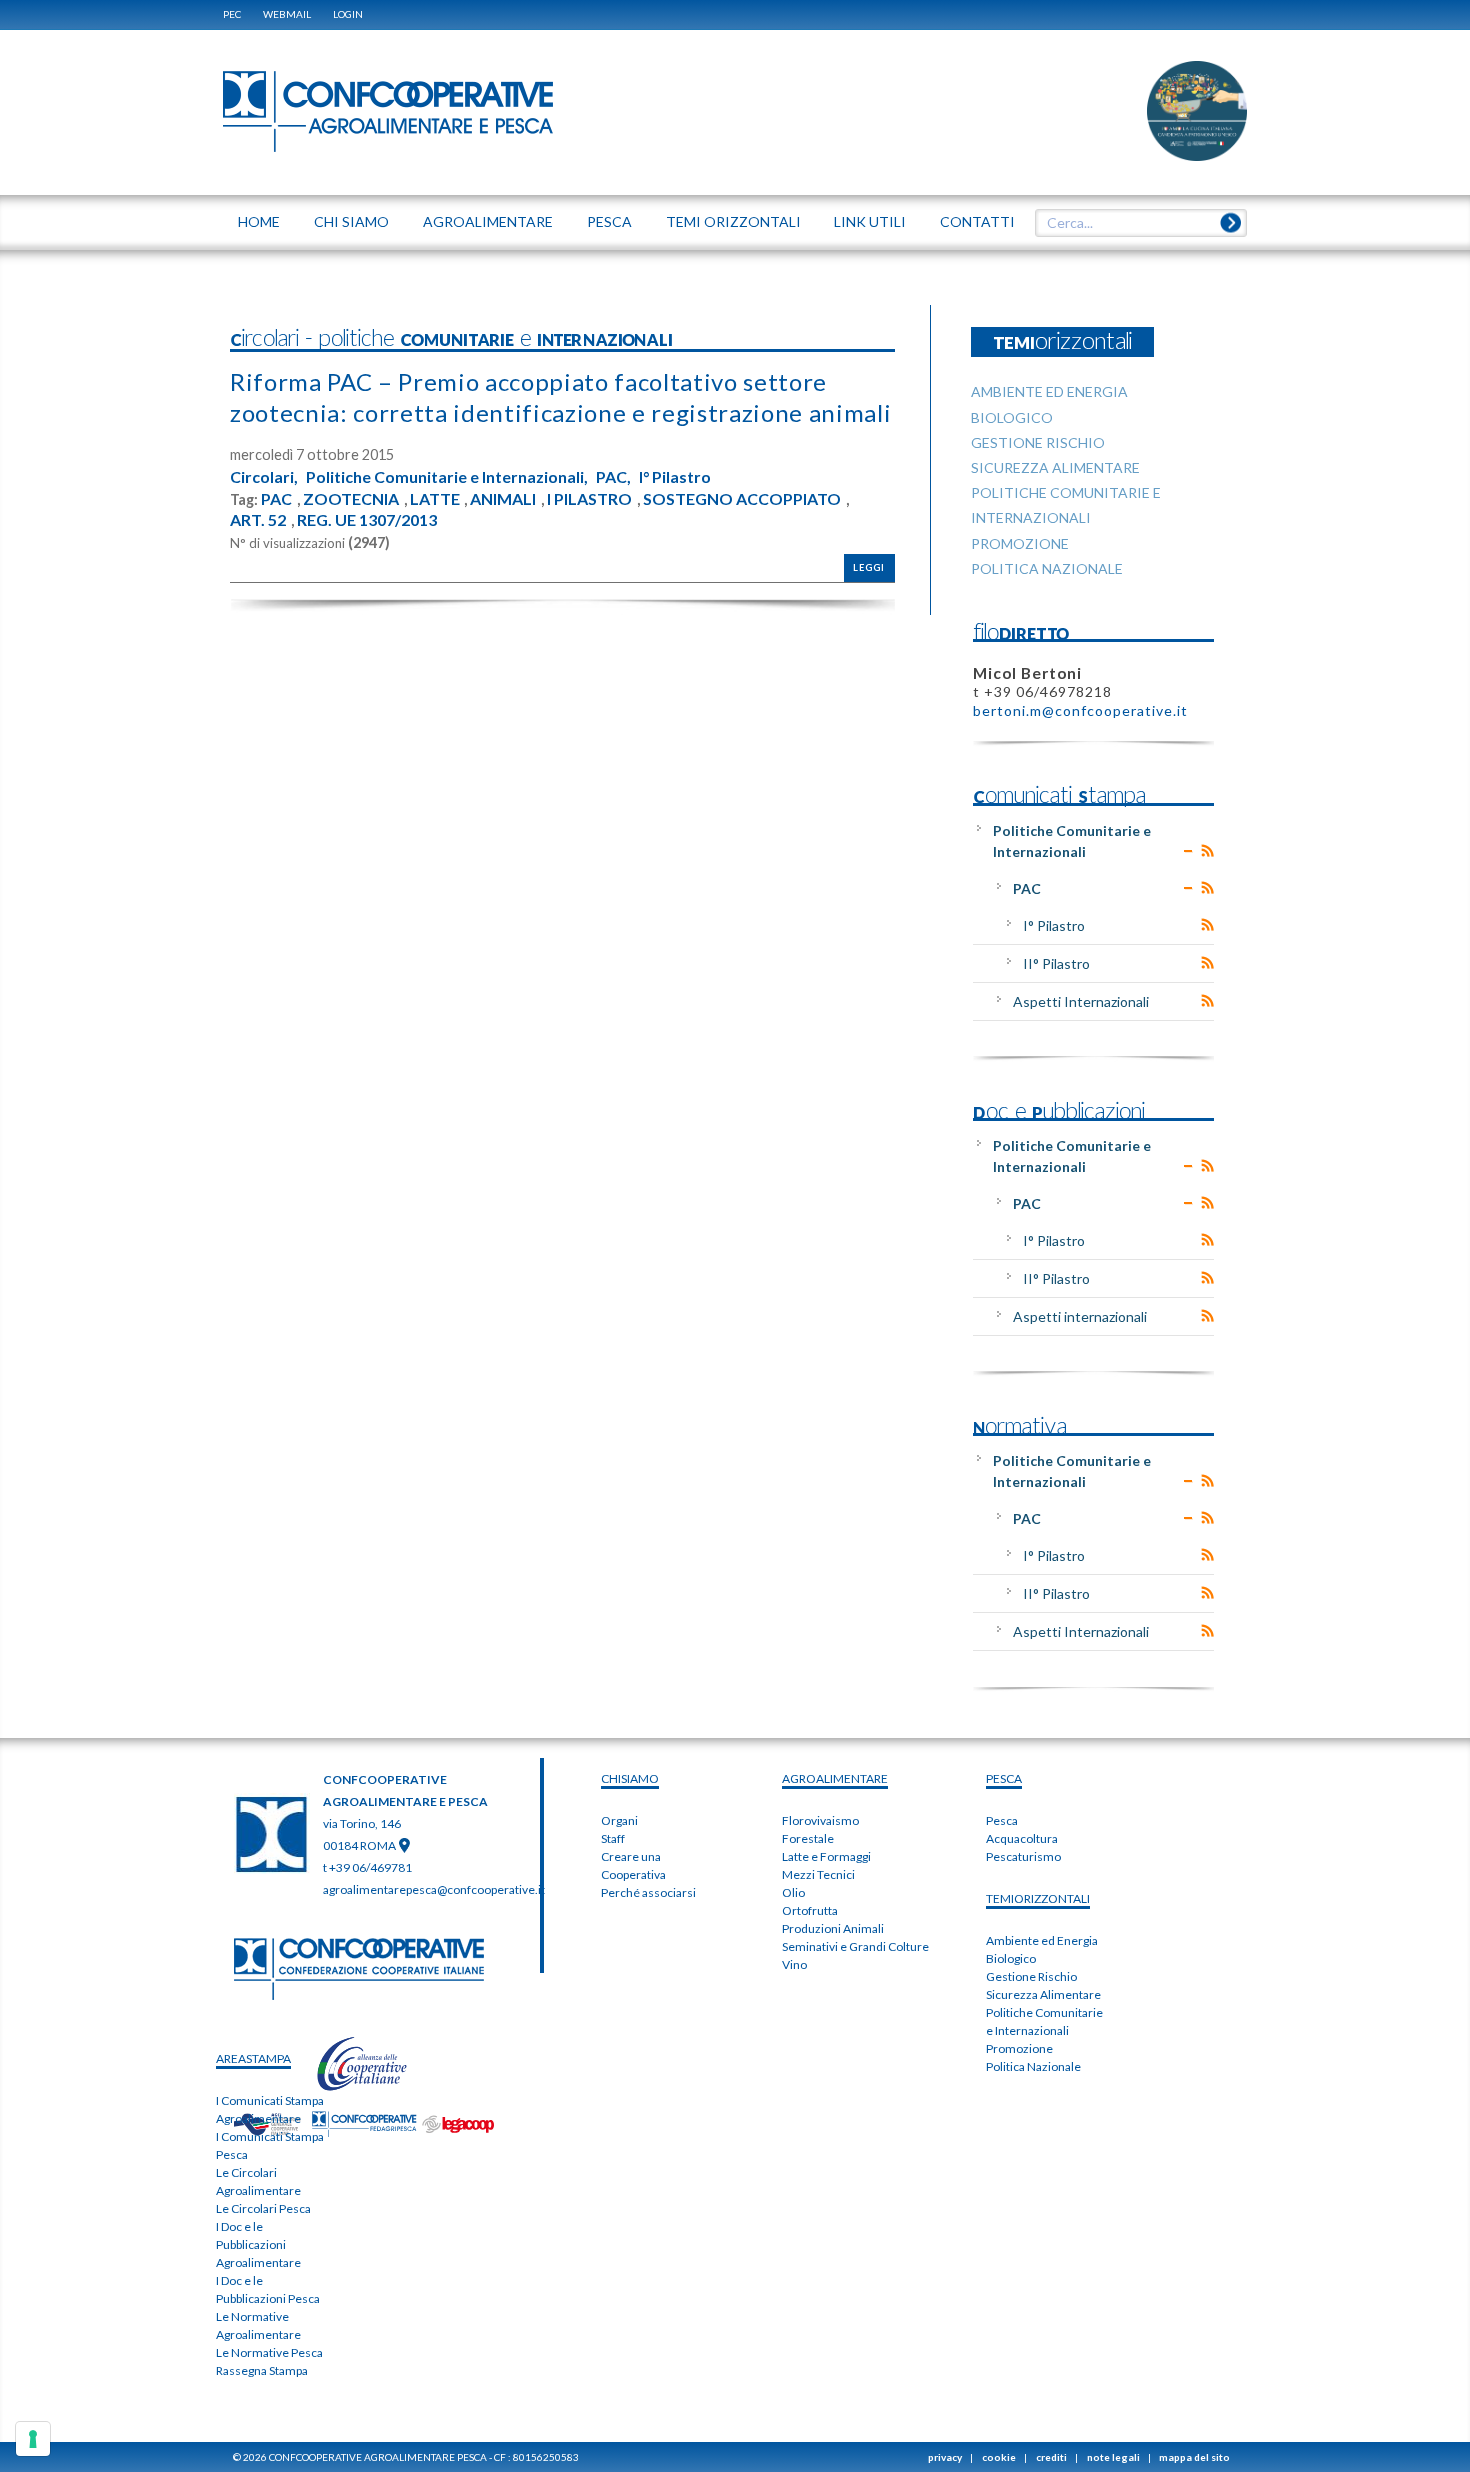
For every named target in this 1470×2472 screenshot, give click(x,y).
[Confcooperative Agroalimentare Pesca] (388, 110)
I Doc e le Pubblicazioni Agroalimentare (258, 2244)
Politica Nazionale (1033, 2066)
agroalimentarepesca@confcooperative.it (434, 1889)
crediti (1051, 2457)
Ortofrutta (810, 1910)
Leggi (869, 567)
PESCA (1004, 1778)
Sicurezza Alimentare (1043, 1994)
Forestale (808, 1838)
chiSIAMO (630, 1778)
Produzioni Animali (833, 1928)
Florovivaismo (820, 1820)
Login (348, 14)
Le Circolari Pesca (263, 2208)
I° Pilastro (675, 477)
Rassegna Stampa (262, 2370)
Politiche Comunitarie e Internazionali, (447, 477)
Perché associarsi (648, 1892)
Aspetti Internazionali (1081, 1001)
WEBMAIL (287, 14)
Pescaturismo (1023, 1856)
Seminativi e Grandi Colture (855, 1946)
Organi (619, 1820)
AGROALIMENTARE (835, 1778)
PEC (232, 14)
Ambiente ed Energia (1042, 1940)
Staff (613, 1838)
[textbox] (1134, 223)
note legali (1113, 2457)
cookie (999, 2457)
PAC (276, 499)
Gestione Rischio (1031, 1976)
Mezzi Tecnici (818, 1874)
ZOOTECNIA (351, 499)
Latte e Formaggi (826, 1856)
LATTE (435, 499)
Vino (794, 1964)
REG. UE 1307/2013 (367, 520)
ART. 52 (258, 520)
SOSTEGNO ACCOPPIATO (742, 499)
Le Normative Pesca (269, 2352)
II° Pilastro (1056, 963)
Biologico (1011, 1958)
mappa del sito (1194, 2457)
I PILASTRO (589, 499)
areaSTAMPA (253, 2058)
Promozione (1019, 2048)
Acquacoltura (1022, 1838)
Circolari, (264, 477)
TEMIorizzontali (1038, 1898)
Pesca (1002, 1820)
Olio (793, 1892)
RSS (1207, 851)
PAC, (613, 477)
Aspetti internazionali (1080, 1316)
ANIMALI (503, 499)
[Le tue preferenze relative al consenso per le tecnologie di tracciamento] (33, 2439)
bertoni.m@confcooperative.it (1080, 710)
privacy (945, 2457)
